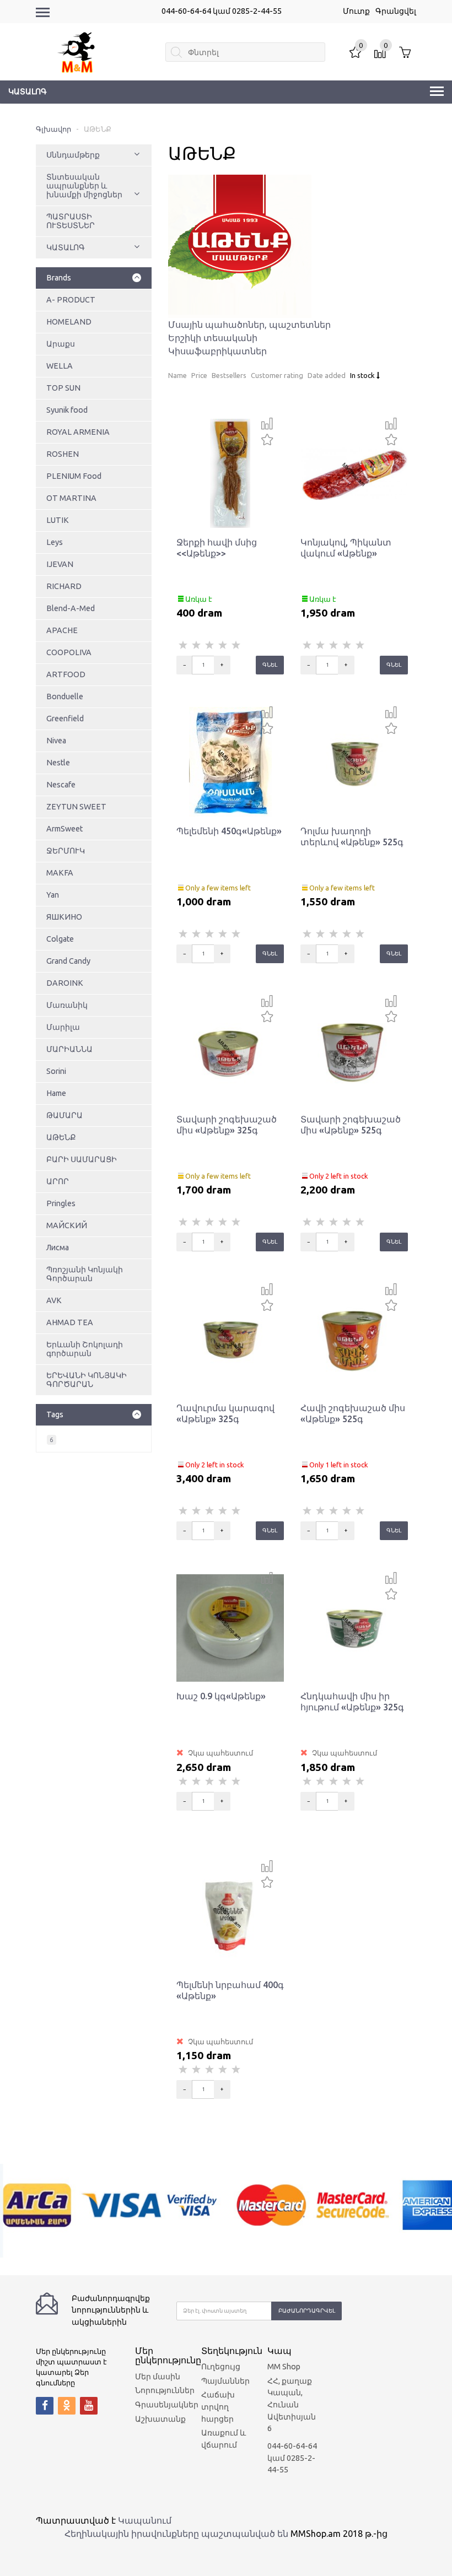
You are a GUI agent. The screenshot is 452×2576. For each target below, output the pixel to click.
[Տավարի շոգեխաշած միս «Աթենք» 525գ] (354, 1050)
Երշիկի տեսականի (213, 338)
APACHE (62, 630)
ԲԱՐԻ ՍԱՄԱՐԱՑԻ (82, 1159)
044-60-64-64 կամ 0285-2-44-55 (222, 11)
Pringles (61, 1203)
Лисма (58, 1248)
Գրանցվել (396, 11)
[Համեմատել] (267, 424)
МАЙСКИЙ (67, 1225)
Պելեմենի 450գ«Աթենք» (229, 831)
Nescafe (61, 785)
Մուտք (356, 11)
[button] (137, 155)
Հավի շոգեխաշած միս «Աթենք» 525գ (353, 1413)
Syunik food (67, 410)
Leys (55, 542)
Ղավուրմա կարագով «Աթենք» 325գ (225, 1413)
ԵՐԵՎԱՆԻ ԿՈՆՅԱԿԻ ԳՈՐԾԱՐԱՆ (87, 1380)
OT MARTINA (71, 498)
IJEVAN (60, 564)
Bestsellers (229, 375)
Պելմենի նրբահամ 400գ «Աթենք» (230, 1990)
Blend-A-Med (71, 608)
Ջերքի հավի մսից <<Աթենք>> (217, 548)
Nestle (58, 763)
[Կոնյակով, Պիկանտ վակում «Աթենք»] (354, 473)
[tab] (94, 278)
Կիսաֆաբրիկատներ (217, 351)
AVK (54, 1300)
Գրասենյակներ (167, 2405)
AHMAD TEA (70, 1322)
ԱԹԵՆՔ (61, 1137)
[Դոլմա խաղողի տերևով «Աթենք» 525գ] (354, 762)
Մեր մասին (158, 2377)
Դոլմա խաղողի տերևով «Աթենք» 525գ (352, 836)
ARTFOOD (66, 674)
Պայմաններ (225, 2381)
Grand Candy (68, 961)
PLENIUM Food (74, 476)
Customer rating (277, 375)
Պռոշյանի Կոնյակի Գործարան (85, 1274)
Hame (56, 1093)
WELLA (60, 366)
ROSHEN (63, 454)
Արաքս (61, 344)
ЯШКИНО (64, 917)
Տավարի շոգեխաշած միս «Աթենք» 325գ (227, 1125)
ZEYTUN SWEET (76, 807)
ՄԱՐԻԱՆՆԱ (69, 1049)
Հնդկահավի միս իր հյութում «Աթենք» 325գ (352, 1702)
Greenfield (65, 719)
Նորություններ (165, 2390)
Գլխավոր (53, 129)
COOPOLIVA (69, 652)
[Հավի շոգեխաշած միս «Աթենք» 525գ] (354, 1338)
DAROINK (65, 983)
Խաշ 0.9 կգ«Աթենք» (221, 1696)
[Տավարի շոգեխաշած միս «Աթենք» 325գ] (230, 1050)
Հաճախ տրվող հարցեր (218, 2407)
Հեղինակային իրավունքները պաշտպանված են (176, 2534)
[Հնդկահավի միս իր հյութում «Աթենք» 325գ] (354, 1627)
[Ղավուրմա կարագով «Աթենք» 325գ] (230, 1338)
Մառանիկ (67, 1005)
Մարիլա (63, 1027)
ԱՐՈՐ (58, 1181)
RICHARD (64, 586)
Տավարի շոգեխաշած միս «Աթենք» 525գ (351, 1125)
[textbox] (245, 52)
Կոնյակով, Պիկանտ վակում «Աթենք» (346, 548)
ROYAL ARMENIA (78, 432)
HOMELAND (69, 322)
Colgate (60, 939)
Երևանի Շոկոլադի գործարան (85, 1349)
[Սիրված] (267, 438)
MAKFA (60, 873)
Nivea (56, 741)
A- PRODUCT (71, 300)
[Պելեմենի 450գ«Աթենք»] (230, 762)
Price (199, 375)
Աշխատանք (160, 2419)
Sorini (56, 1071)
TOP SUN (63, 388)
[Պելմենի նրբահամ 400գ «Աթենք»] (230, 1915)
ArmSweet (64, 829)
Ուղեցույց (221, 2367)
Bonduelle (65, 696)
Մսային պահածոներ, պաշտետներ (249, 325)
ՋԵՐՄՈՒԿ (66, 851)
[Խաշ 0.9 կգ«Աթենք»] (230, 1627)
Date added (327, 375)
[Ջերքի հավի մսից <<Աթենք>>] (230, 473)
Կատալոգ (28, 91)
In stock (363, 375)
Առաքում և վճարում (224, 2439)
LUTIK (58, 520)
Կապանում (145, 2520)
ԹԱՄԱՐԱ (64, 1115)
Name (177, 375)
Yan (53, 895)
